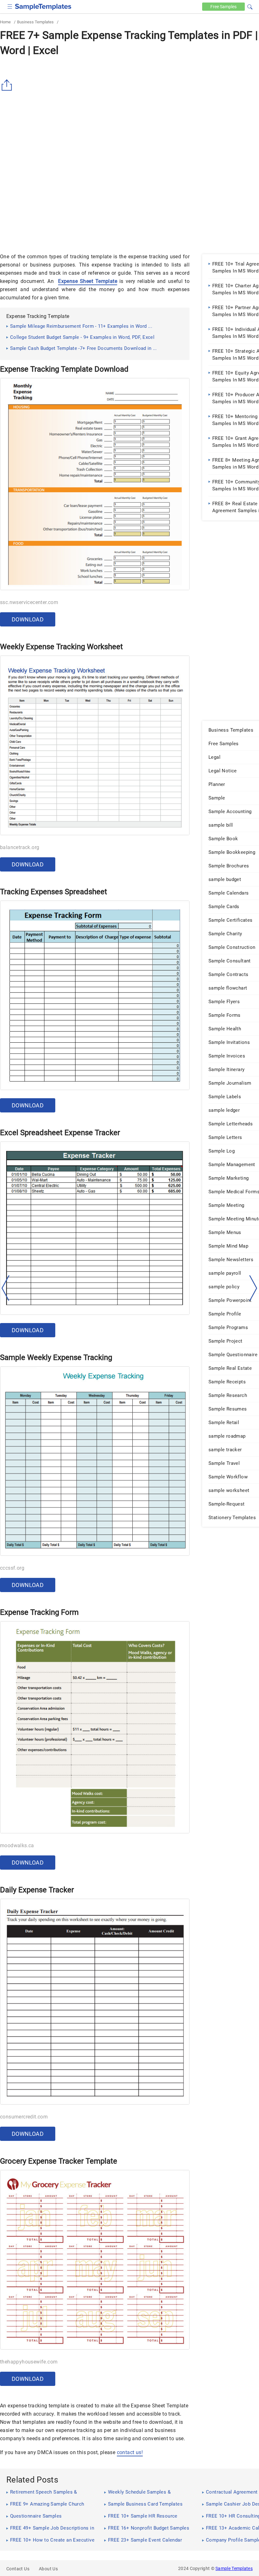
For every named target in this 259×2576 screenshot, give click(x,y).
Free (223, 7)
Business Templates (35, 22)
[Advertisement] (53, 201)
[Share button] (8, 85)
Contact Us (18, 2569)
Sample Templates (234, 2568)
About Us (48, 2569)
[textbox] (246, 7)
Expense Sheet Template (88, 281)
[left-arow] (6, 1288)
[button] (250, 6)
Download (28, 619)
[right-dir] (253, 1288)
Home (5, 22)
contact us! (130, 2452)
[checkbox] (10, 6)
